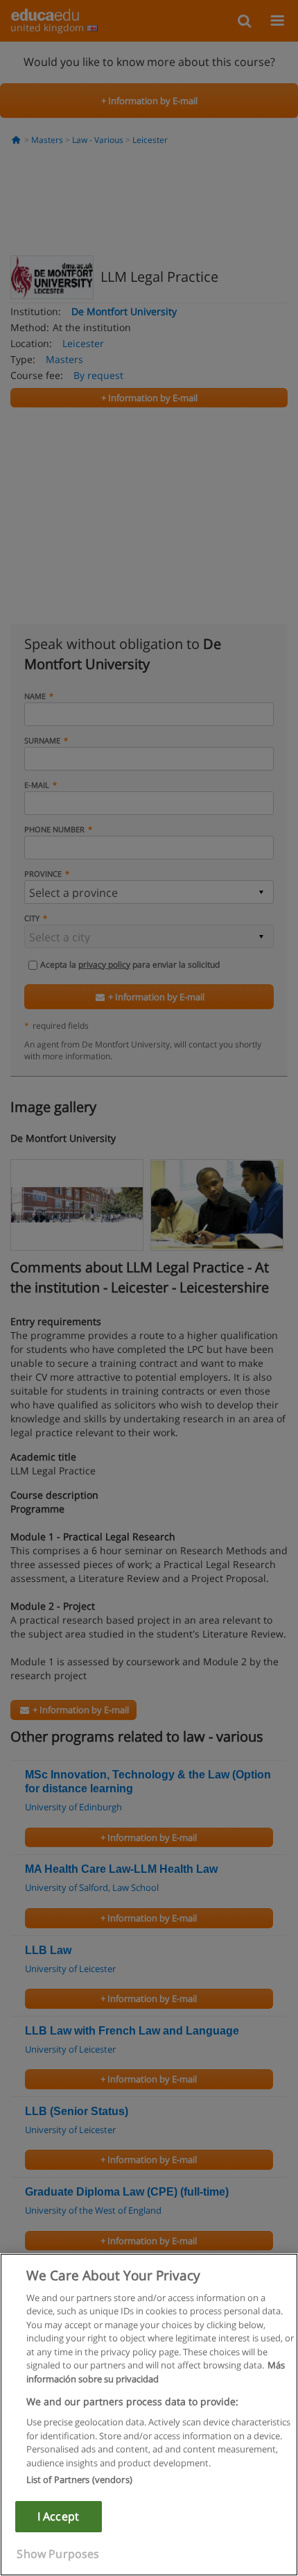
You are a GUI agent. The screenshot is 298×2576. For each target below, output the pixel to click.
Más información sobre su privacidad (156, 2372)
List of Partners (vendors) (79, 2480)
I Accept (58, 2516)
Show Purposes (58, 2554)
